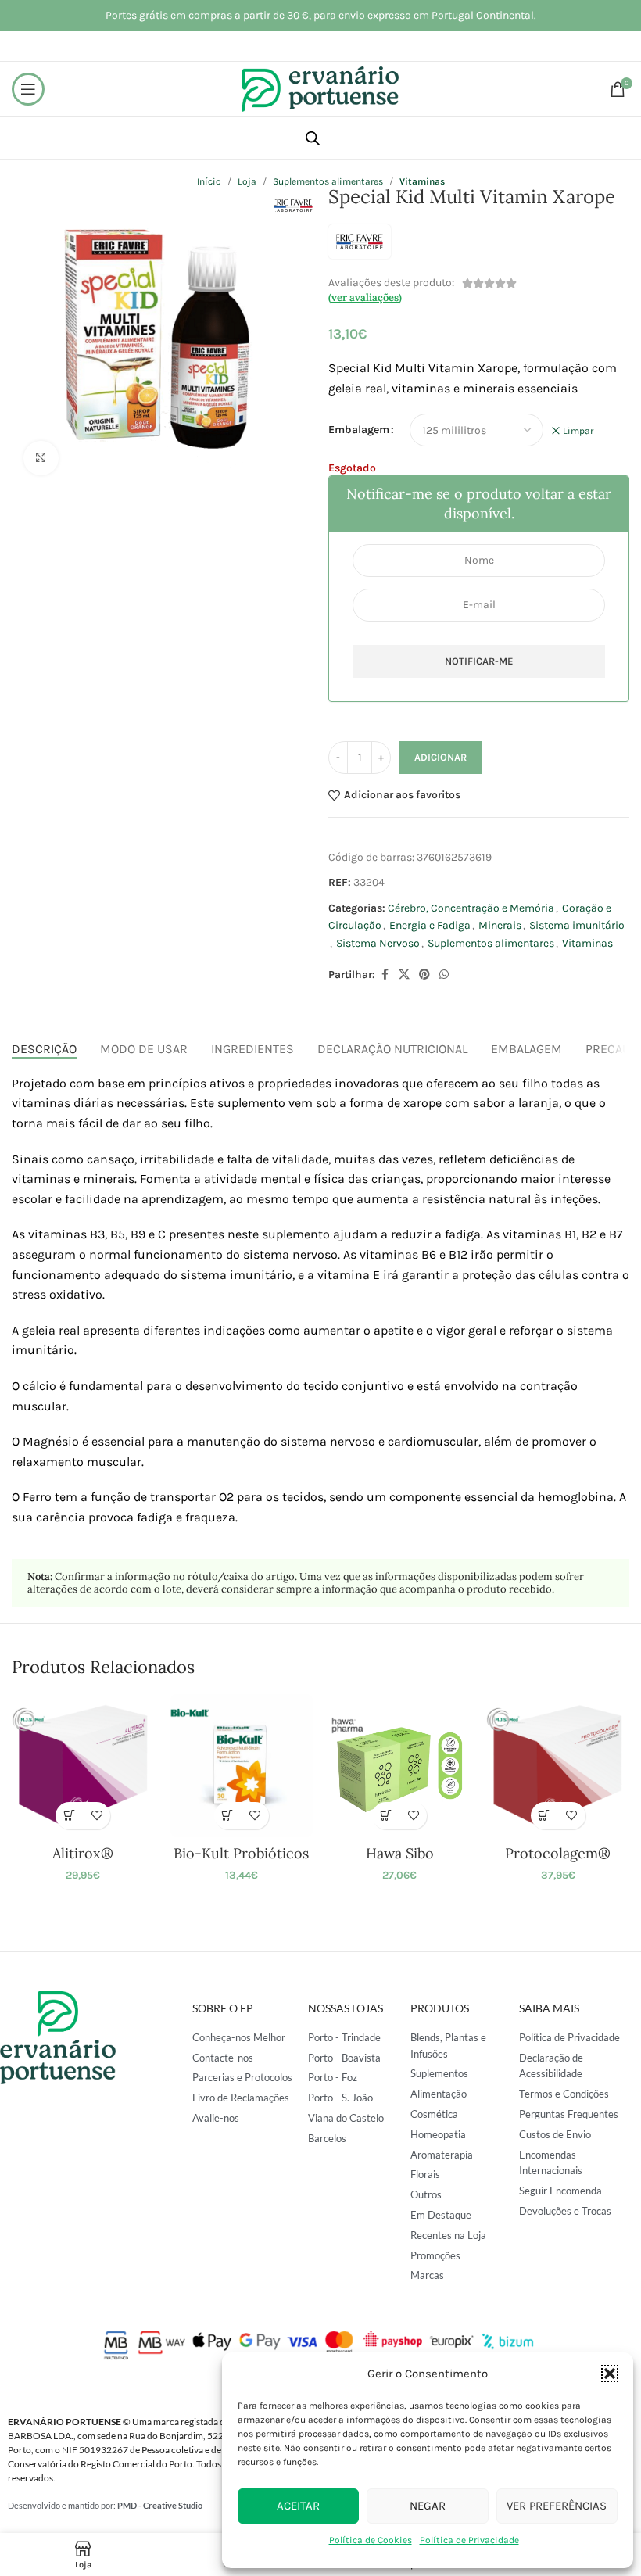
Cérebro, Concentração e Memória (471, 908)
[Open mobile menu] (28, 89)
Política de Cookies (371, 2540)
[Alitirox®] (83, 1765)
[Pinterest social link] (424, 975)
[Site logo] (320, 88)
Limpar (578, 431)
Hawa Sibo (400, 1853)
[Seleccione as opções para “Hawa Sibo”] (386, 1816)
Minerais (500, 925)
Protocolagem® (558, 1853)
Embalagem (359, 430)
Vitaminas (587, 943)
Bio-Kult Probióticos (241, 1853)
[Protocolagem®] (557, 1765)
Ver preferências (557, 2506)
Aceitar (298, 2506)
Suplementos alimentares (491, 943)
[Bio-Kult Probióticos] (242, 1765)
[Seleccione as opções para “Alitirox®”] (69, 1816)
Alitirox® (83, 1853)
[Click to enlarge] (41, 459)
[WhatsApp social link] (444, 975)
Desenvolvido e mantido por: (105, 2505)
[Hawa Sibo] (399, 1765)
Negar (428, 2506)
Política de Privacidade (469, 2540)
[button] (610, 2374)
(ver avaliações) (365, 297)
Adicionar (440, 757)
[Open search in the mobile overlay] (313, 138)
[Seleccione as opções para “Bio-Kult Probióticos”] (228, 1816)
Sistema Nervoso (378, 943)
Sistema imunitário (577, 925)
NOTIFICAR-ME (479, 661)
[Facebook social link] (385, 975)
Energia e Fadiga (430, 925)
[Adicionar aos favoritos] (97, 1816)
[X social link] (404, 975)
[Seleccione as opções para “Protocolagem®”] (544, 1816)
